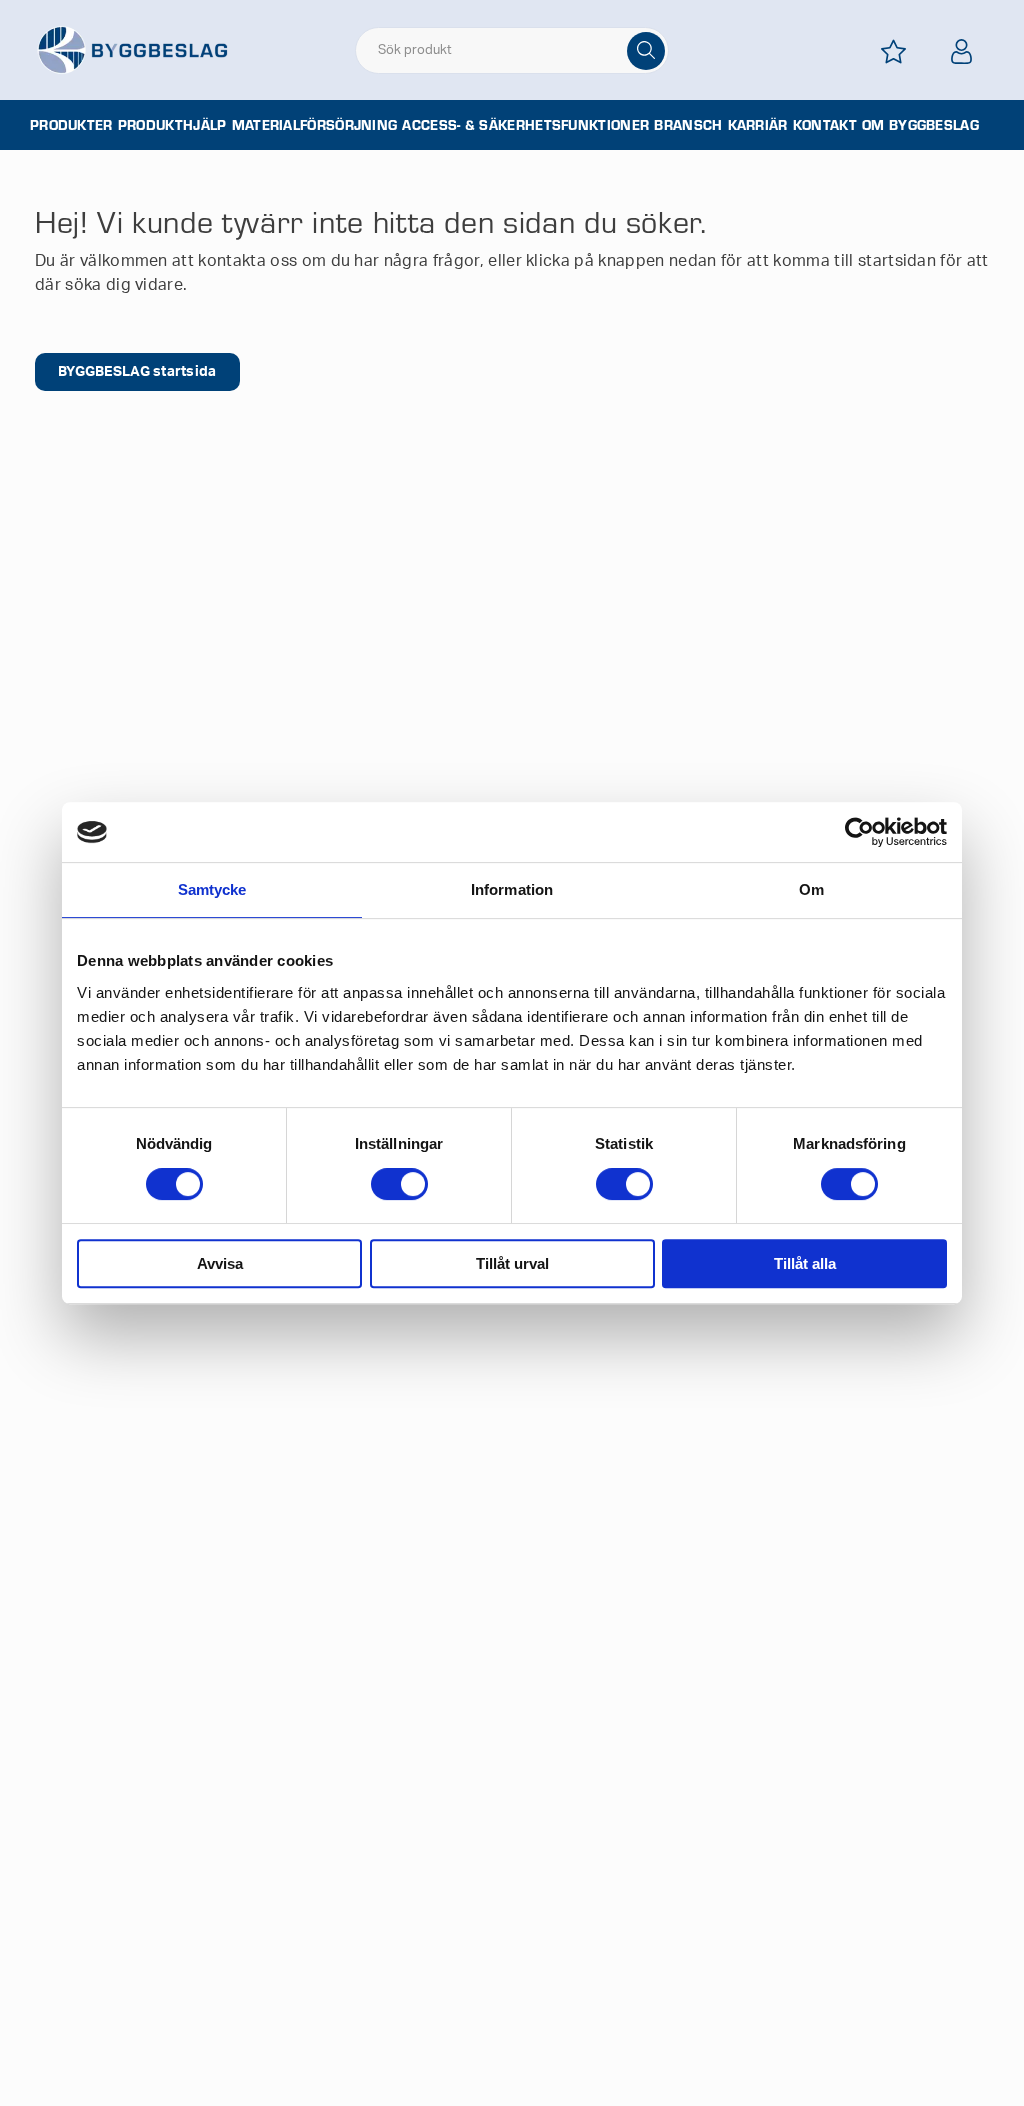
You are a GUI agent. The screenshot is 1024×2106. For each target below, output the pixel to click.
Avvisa (220, 1263)
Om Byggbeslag (920, 125)
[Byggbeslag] (132, 49)
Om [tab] (811, 889)
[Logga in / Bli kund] (962, 51)
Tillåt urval (512, 1263)
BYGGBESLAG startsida (137, 372)
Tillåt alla (805, 1263)
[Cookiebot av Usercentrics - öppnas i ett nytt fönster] (859, 832)
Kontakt (825, 125)
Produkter (71, 125)
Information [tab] (512, 889)
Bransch (688, 125)
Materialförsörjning (315, 125)
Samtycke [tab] (212, 889)
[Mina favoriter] (894, 51)
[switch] (399, 1184)
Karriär (758, 125)
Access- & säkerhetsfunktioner (525, 125)
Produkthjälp (172, 125)
